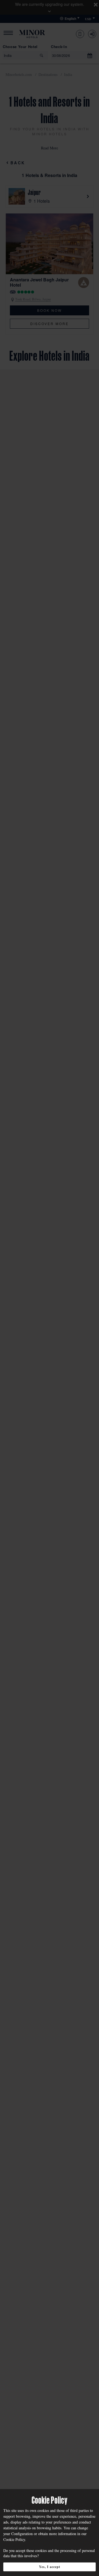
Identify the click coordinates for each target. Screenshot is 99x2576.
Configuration (22, 2534)
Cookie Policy (14, 2539)
